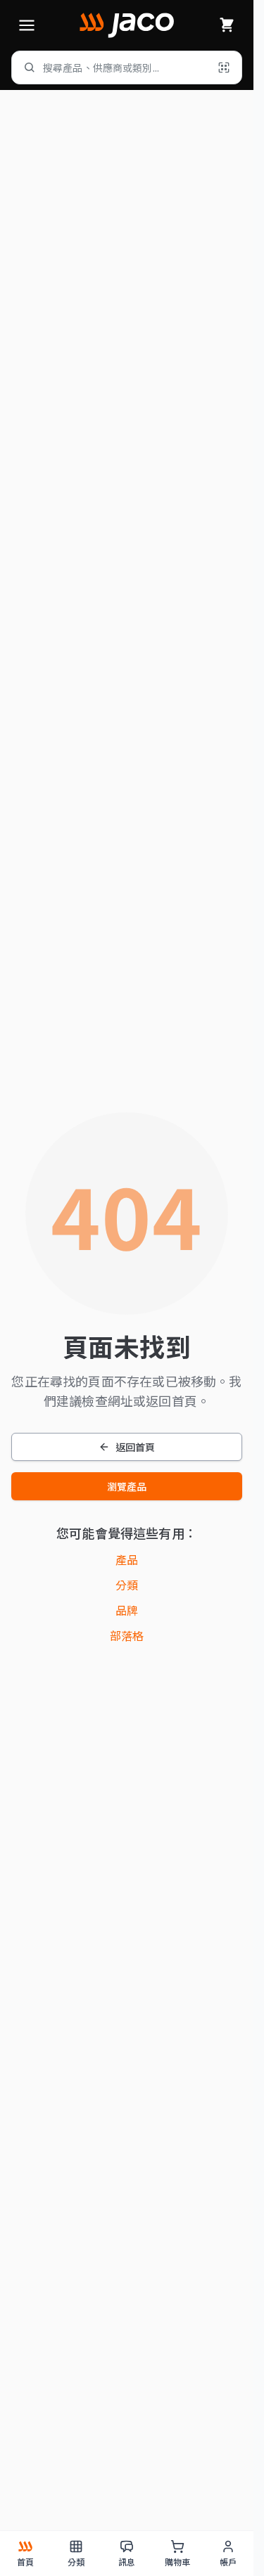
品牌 (127, 1610)
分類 (127, 1585)
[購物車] (227, 25)
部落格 (127, 1635)
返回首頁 (136, 1447)
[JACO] (127, 25)
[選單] (27, 25)
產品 (127, 1559)
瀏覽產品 (127, 1486)
